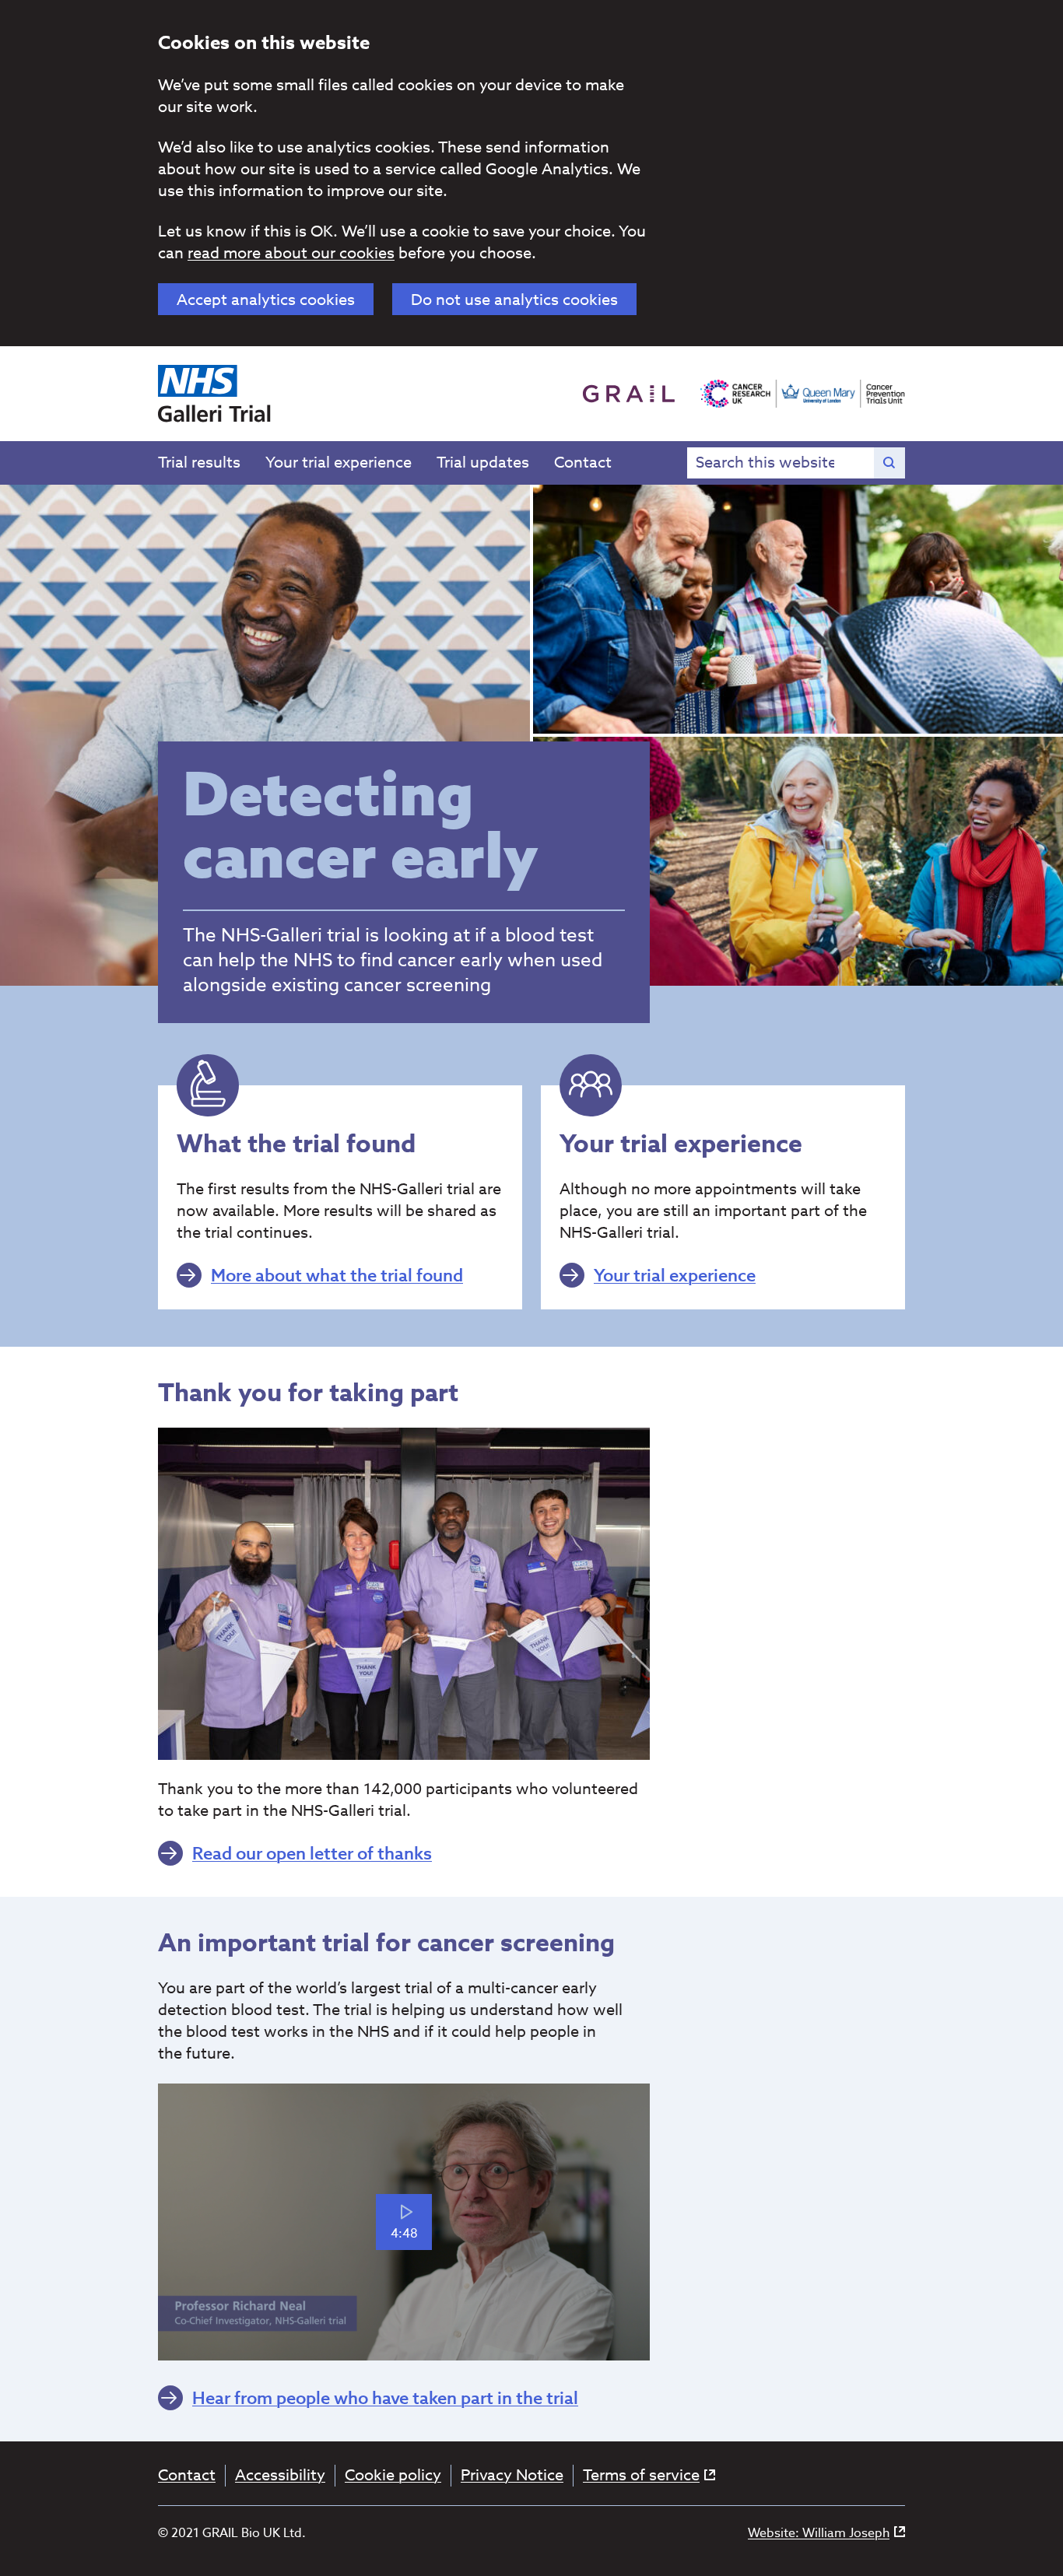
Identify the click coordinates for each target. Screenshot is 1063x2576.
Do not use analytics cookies (514, 300)
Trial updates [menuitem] (483, 463)
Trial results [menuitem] (199, 463)
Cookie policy (393, 2476)
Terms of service (641, 2476)
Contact (187, 2476)
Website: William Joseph (819, 2534)
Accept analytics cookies (266, 300)
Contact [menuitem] (583, 463)
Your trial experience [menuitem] (339, 463)
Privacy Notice (512, 2476)
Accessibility (280, 2476)
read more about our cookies (291, 253)
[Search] (889, 463)
